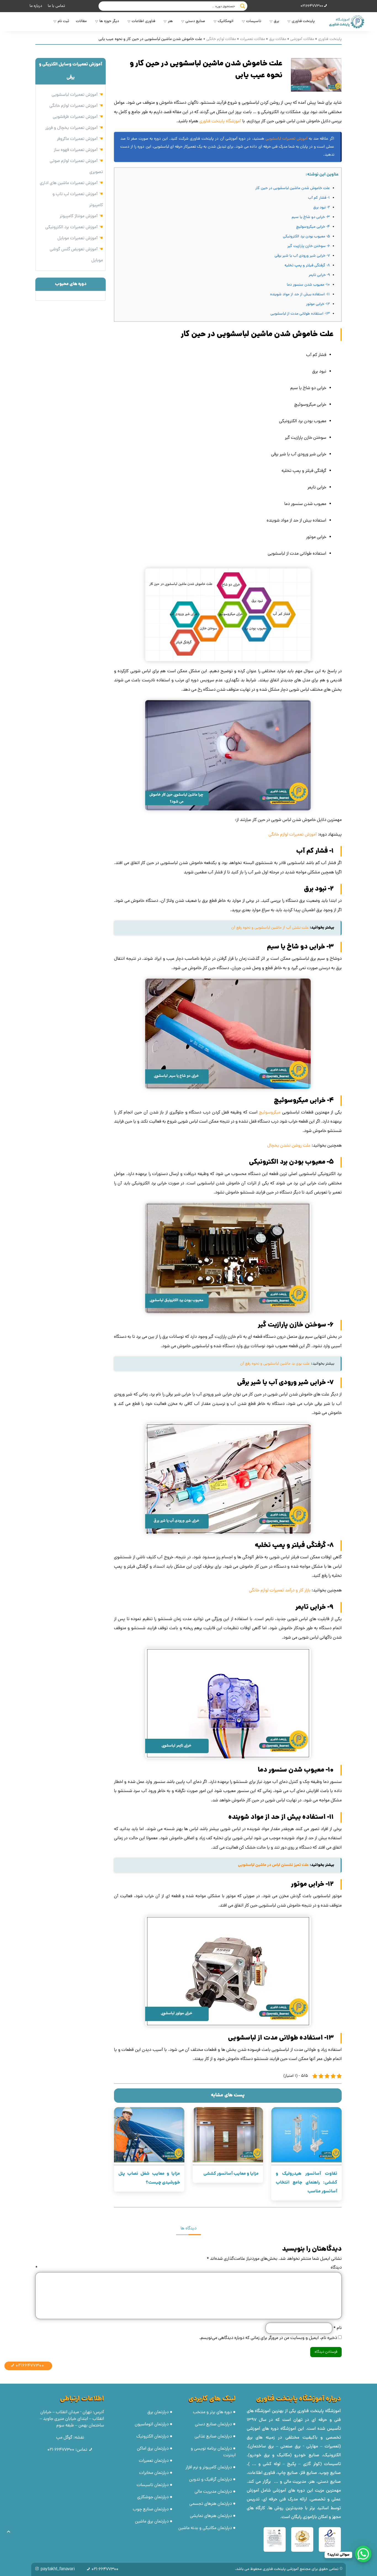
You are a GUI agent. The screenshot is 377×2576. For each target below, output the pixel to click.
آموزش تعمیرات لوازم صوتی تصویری (76, 167)
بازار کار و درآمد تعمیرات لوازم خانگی (280, 1591)
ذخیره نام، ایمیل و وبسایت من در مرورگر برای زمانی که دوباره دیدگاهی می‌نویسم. (268, 2338)
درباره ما (36, 6)
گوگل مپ (64, 2438)
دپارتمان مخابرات (154, 2473)
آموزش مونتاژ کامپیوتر (79, 216)
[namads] (330, 2539)
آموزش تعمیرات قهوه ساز (76, 150)
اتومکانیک (226, 21)
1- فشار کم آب (319, 198)
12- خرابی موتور (318, 304)
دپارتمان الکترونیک (152, 2437)
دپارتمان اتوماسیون (152, 2425)
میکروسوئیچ (270, 1113)
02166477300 (312, 6)
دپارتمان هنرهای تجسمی (211, 2504)
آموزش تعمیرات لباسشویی (286, 139)
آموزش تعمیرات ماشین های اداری (69, 183)
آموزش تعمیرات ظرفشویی (75, 117)
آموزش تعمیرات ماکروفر (77, 139)
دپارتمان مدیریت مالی (213, 2492)
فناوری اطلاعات (143, 21)
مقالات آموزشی (302, 39)
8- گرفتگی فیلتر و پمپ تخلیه (307, 266)
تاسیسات (254, 21)
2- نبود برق (322, 208)
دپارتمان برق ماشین (152, 2522)
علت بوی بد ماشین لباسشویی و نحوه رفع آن (275, 1364)
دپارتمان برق (158, 2412)
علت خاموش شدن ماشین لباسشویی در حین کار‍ (293, 188)
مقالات (81, 21)
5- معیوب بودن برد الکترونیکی (306, 237)
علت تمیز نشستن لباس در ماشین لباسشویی (273, 1865)
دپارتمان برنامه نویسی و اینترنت (213, 2452)
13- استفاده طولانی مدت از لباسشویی (300, 314)
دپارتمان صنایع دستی (213, 2425)
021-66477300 (61, 2450)
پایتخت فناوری (303, 21)
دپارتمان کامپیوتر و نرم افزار (209, 2468)
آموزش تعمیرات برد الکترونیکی (71, 227)
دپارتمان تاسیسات (153, 2485)
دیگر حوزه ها (109, 21)
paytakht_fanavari (58, 2569)
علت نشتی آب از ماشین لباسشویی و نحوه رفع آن (270, 928)
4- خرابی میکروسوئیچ (313, 227)
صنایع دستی (195, 21)
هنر (170, 21)
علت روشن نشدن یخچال (289, 1146)
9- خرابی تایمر (319, 275)
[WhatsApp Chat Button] (363, 2554)
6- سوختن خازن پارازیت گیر (309, 246)
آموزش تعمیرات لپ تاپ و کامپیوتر (78, 200)
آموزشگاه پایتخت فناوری (220, 121)
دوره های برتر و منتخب (212, 2412)
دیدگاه (189, 2268)
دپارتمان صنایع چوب (151, 2509)
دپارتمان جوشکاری (153, 2497)
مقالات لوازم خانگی (221, 39)
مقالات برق (278, 39)
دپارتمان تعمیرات (154, 2461)
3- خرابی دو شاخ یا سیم (311, 217)
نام (337, 2328)
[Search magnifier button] (243, 6)
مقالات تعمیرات (253, 39)
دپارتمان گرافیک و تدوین (210, 2480)
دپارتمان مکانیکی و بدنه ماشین (205, 2528)
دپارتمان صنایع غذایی (213, 2437)
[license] (275, 2539)
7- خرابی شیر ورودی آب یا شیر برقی (302, 256)
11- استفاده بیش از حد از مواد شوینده (300, 295)
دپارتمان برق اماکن (153, 2449)
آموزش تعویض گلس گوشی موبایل (76, 255)
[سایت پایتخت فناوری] (346, 22)
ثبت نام (63, 21)
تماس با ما (56, 6)
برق (276, 21)
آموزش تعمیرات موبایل (78, 238)
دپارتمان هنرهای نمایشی (211, 2516)
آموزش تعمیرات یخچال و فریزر (71, 128)
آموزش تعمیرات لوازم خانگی (293, 835)
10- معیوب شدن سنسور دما (308, 285)
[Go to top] (9, 2532)
